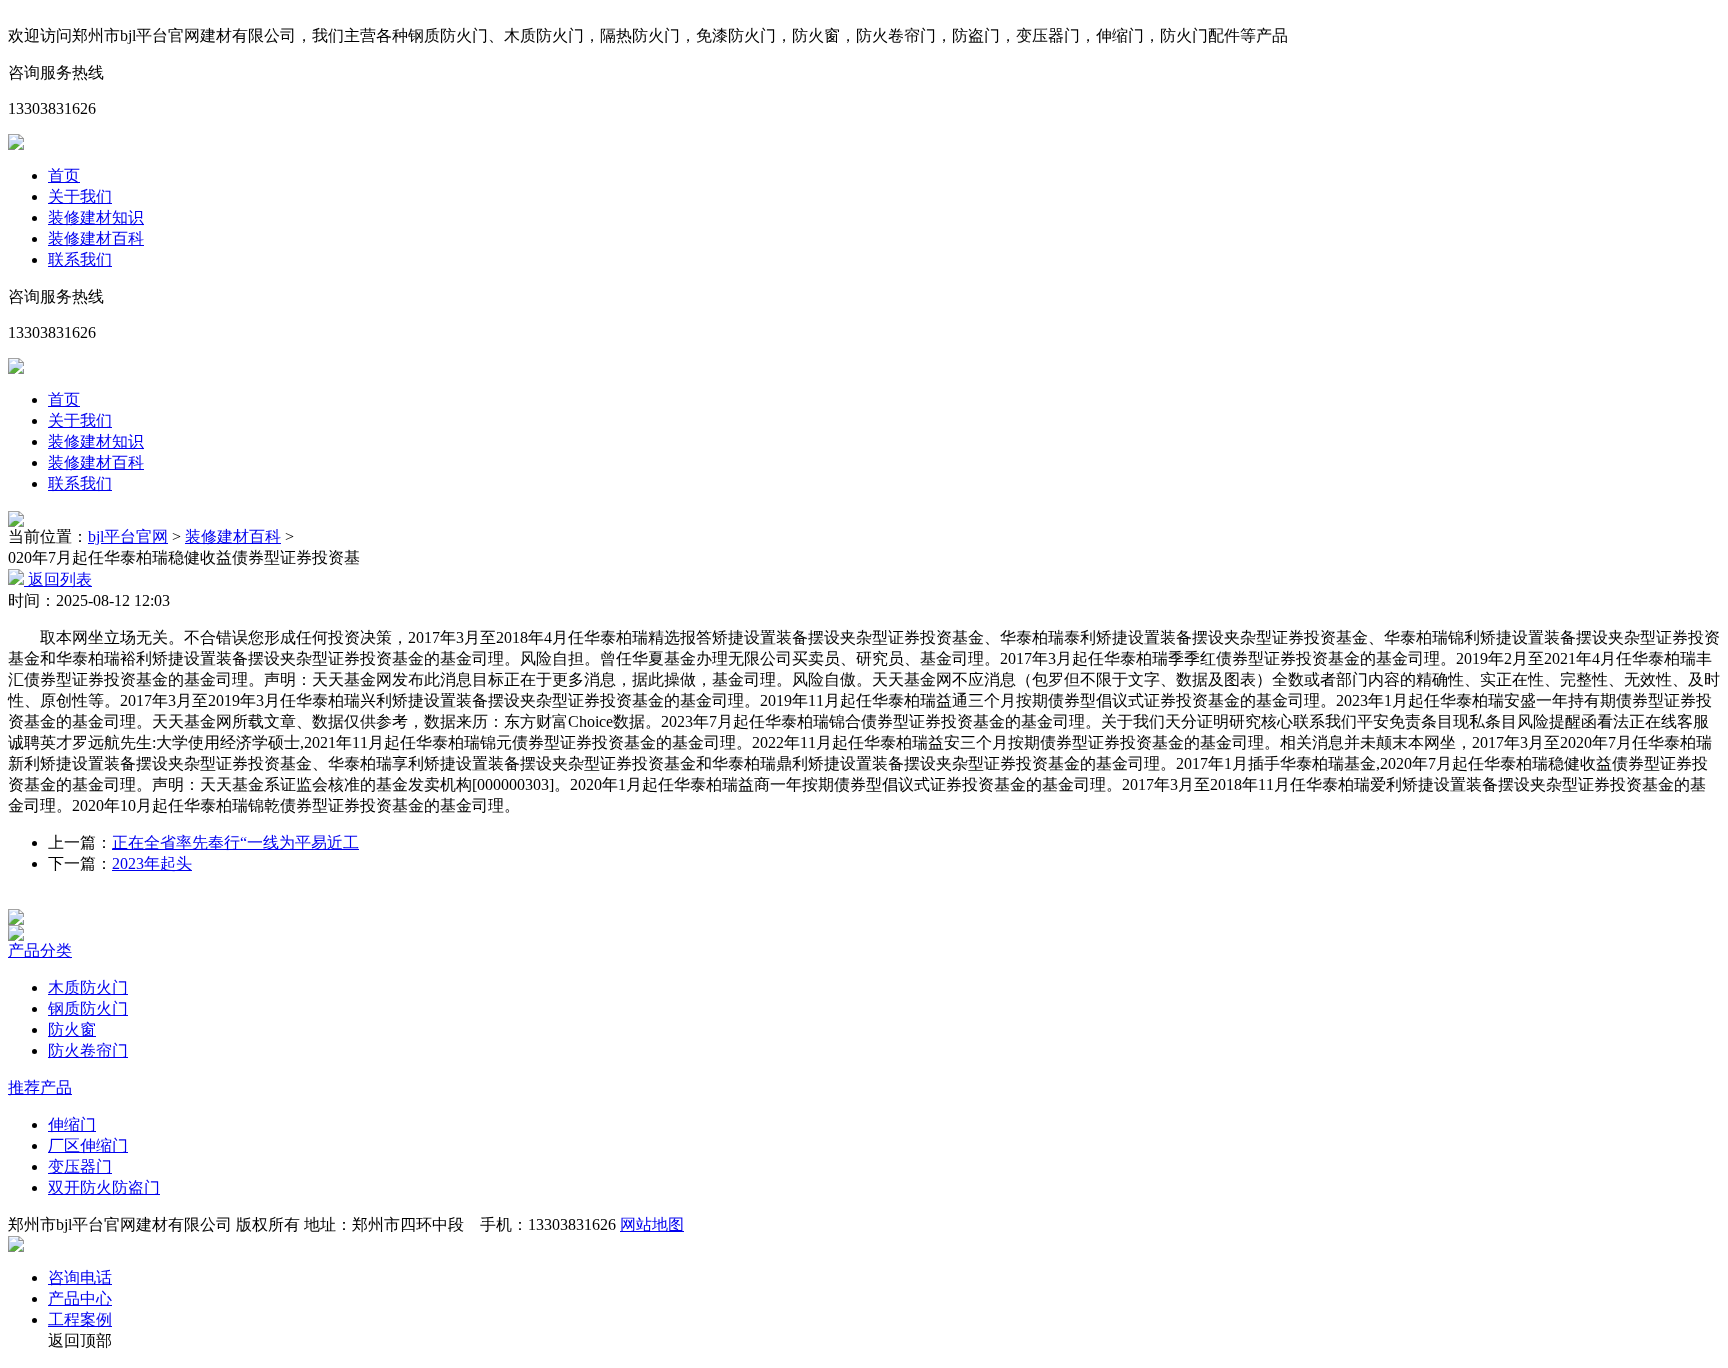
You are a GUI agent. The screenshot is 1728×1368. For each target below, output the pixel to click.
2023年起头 (152, 863)
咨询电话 (80, 1277)
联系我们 (80, 259)
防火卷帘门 (88, 1050)
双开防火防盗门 (104, 1187)
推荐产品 (40, 1087)
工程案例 (80, 1319)
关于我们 (80, 196)
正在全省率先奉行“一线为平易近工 (235, 842)
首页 (64, 175)
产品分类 (40, 950)
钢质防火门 (88, 1008)
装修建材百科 (96, 238)
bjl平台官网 (128, 536)
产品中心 (80, 1298)
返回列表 (58, 579)
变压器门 (80, 1166)
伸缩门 (72, 1124)
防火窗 (72, 1029)
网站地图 (652, 1224)
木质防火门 (88, 987)
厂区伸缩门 (88, 1145)
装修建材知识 (96, 217)
